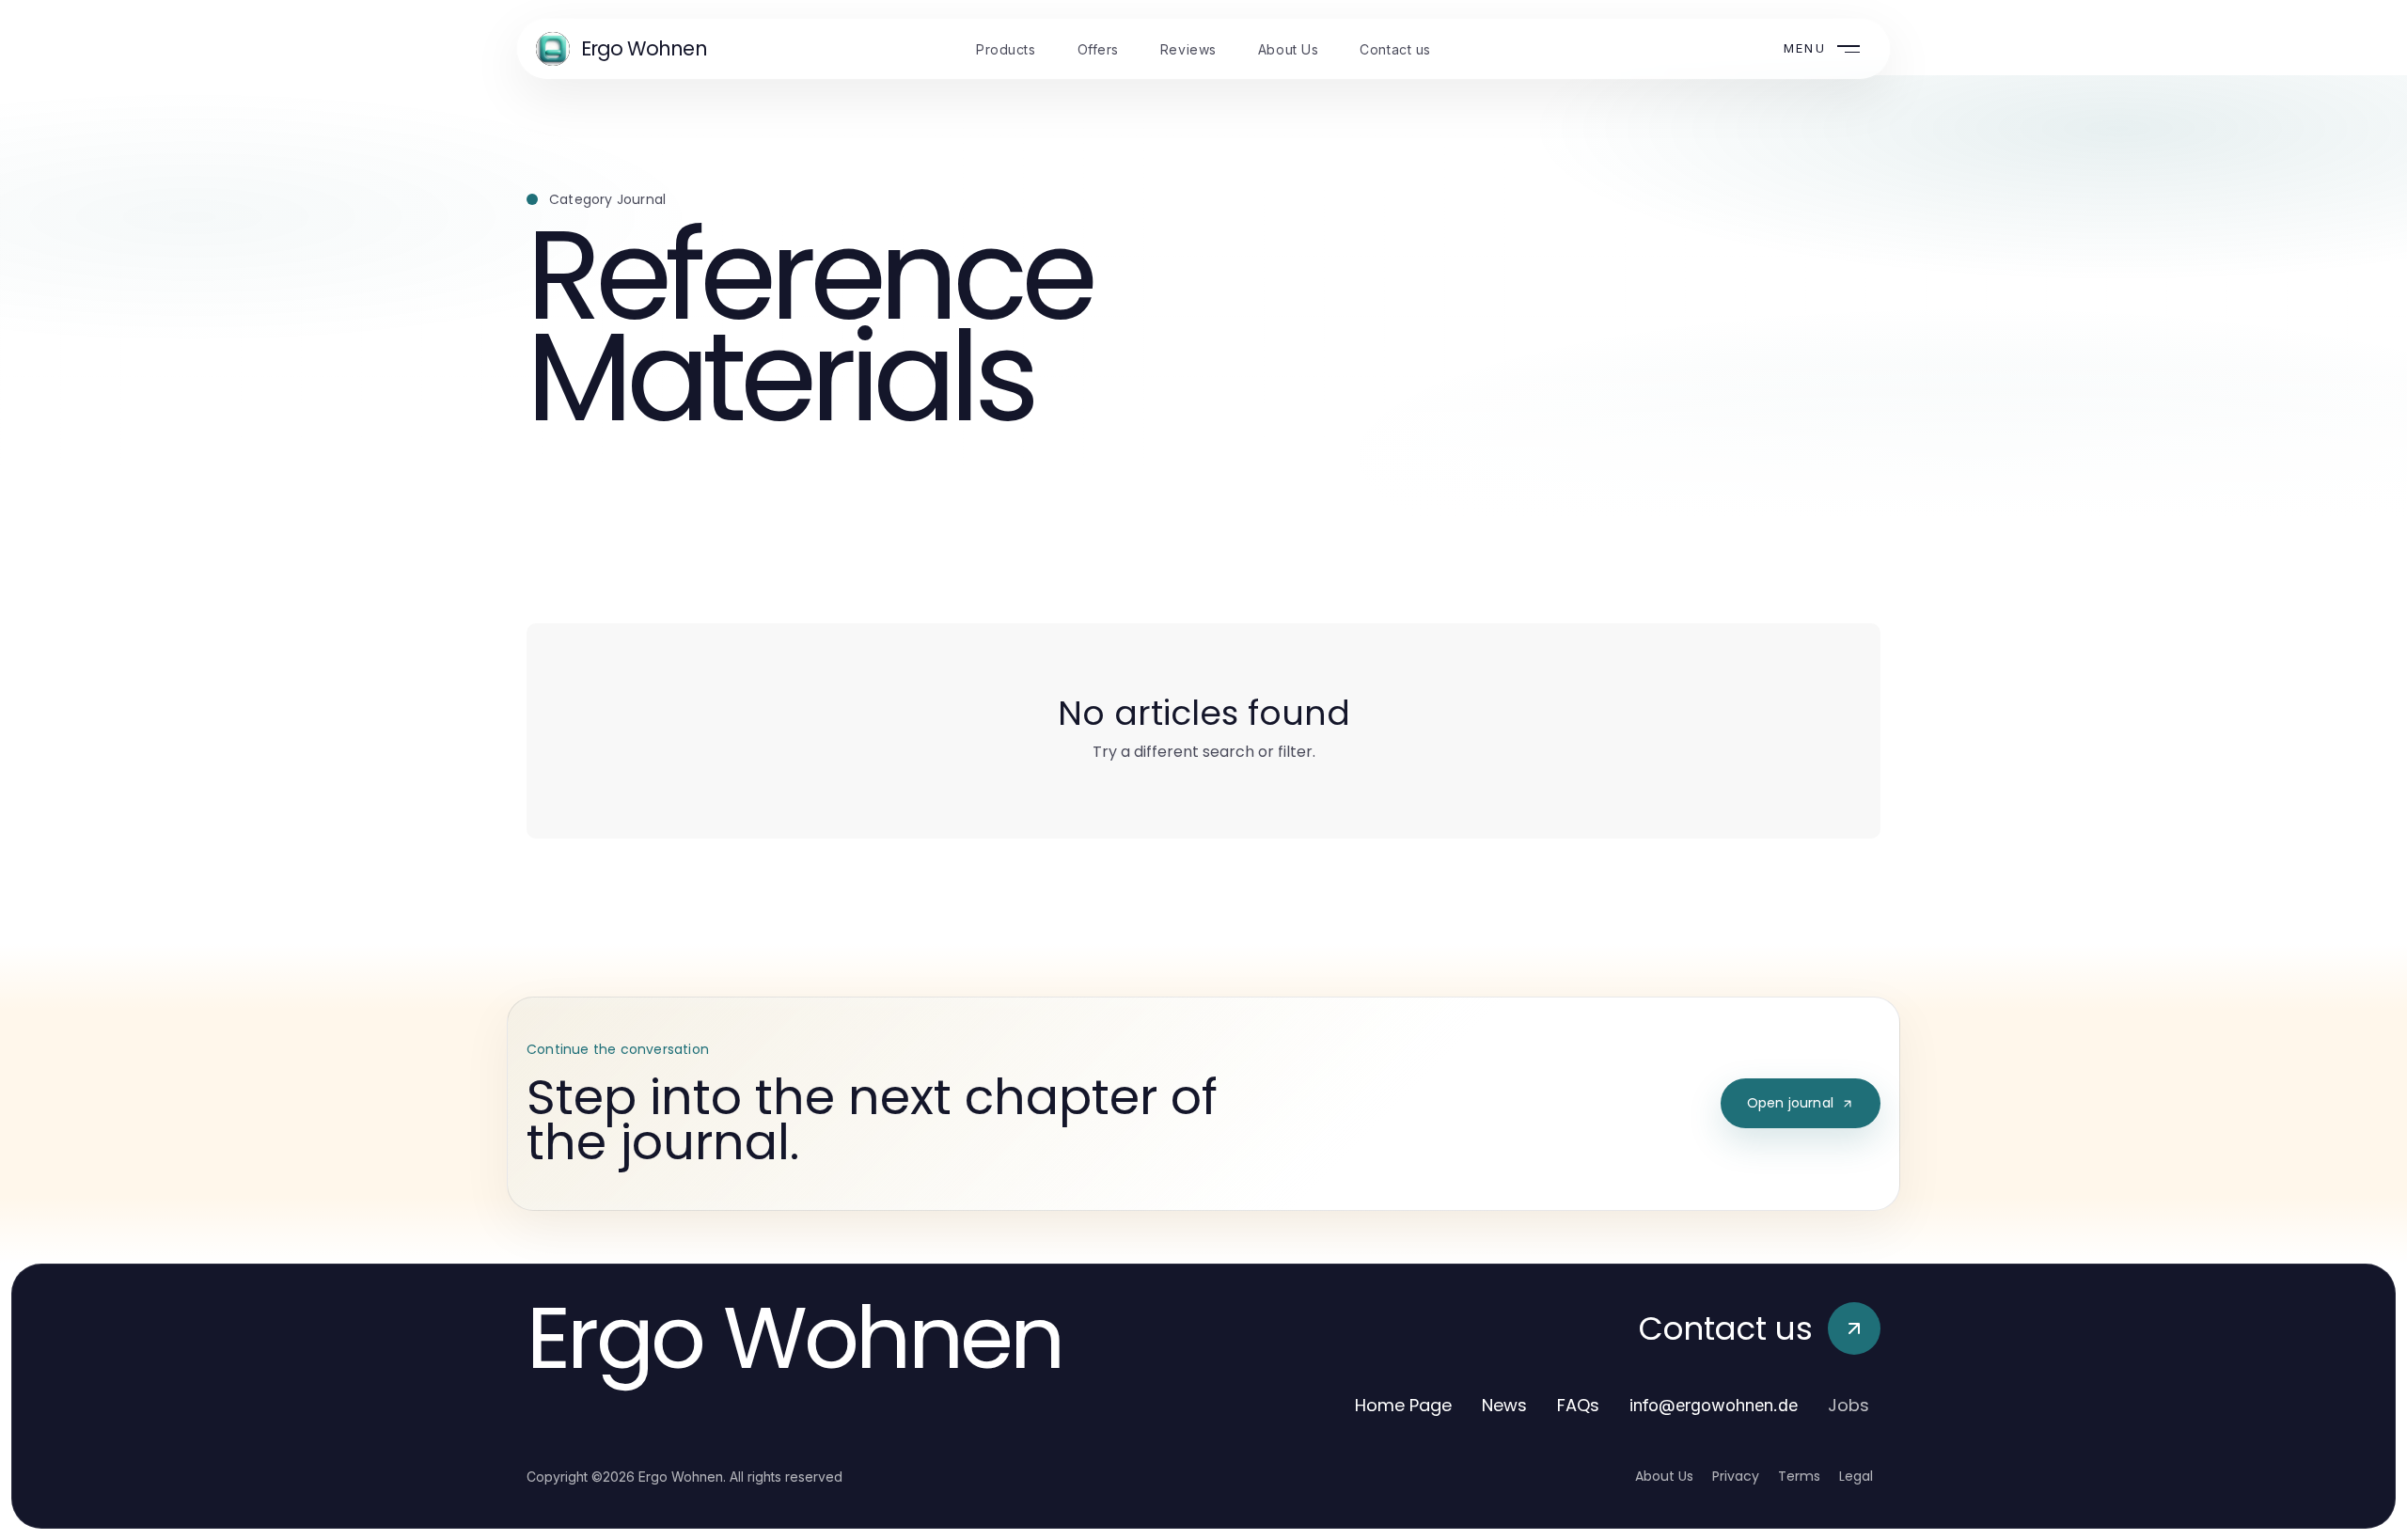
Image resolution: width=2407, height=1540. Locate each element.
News (1504, 1405)
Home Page (1403, 1405)
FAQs (1578, 1405)
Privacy (1736, 1476)
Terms (1799, 1476)
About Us (1664, 1476)
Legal (1856, 1476)
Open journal (1790, 1103)
